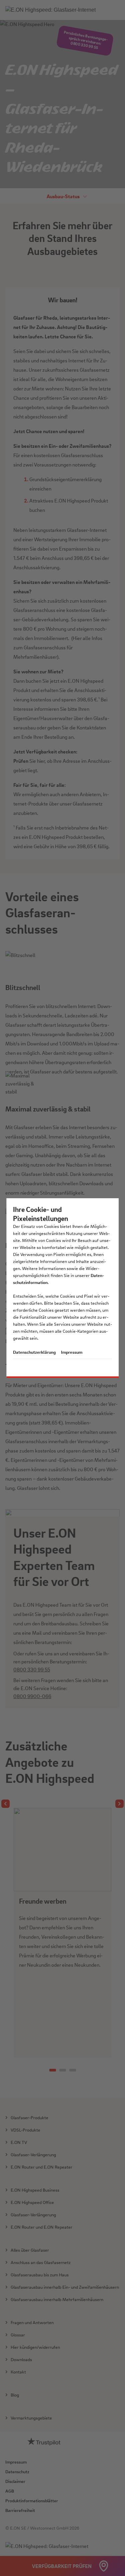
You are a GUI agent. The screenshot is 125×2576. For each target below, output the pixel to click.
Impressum (72, 1352)
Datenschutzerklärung (34, 1352)
